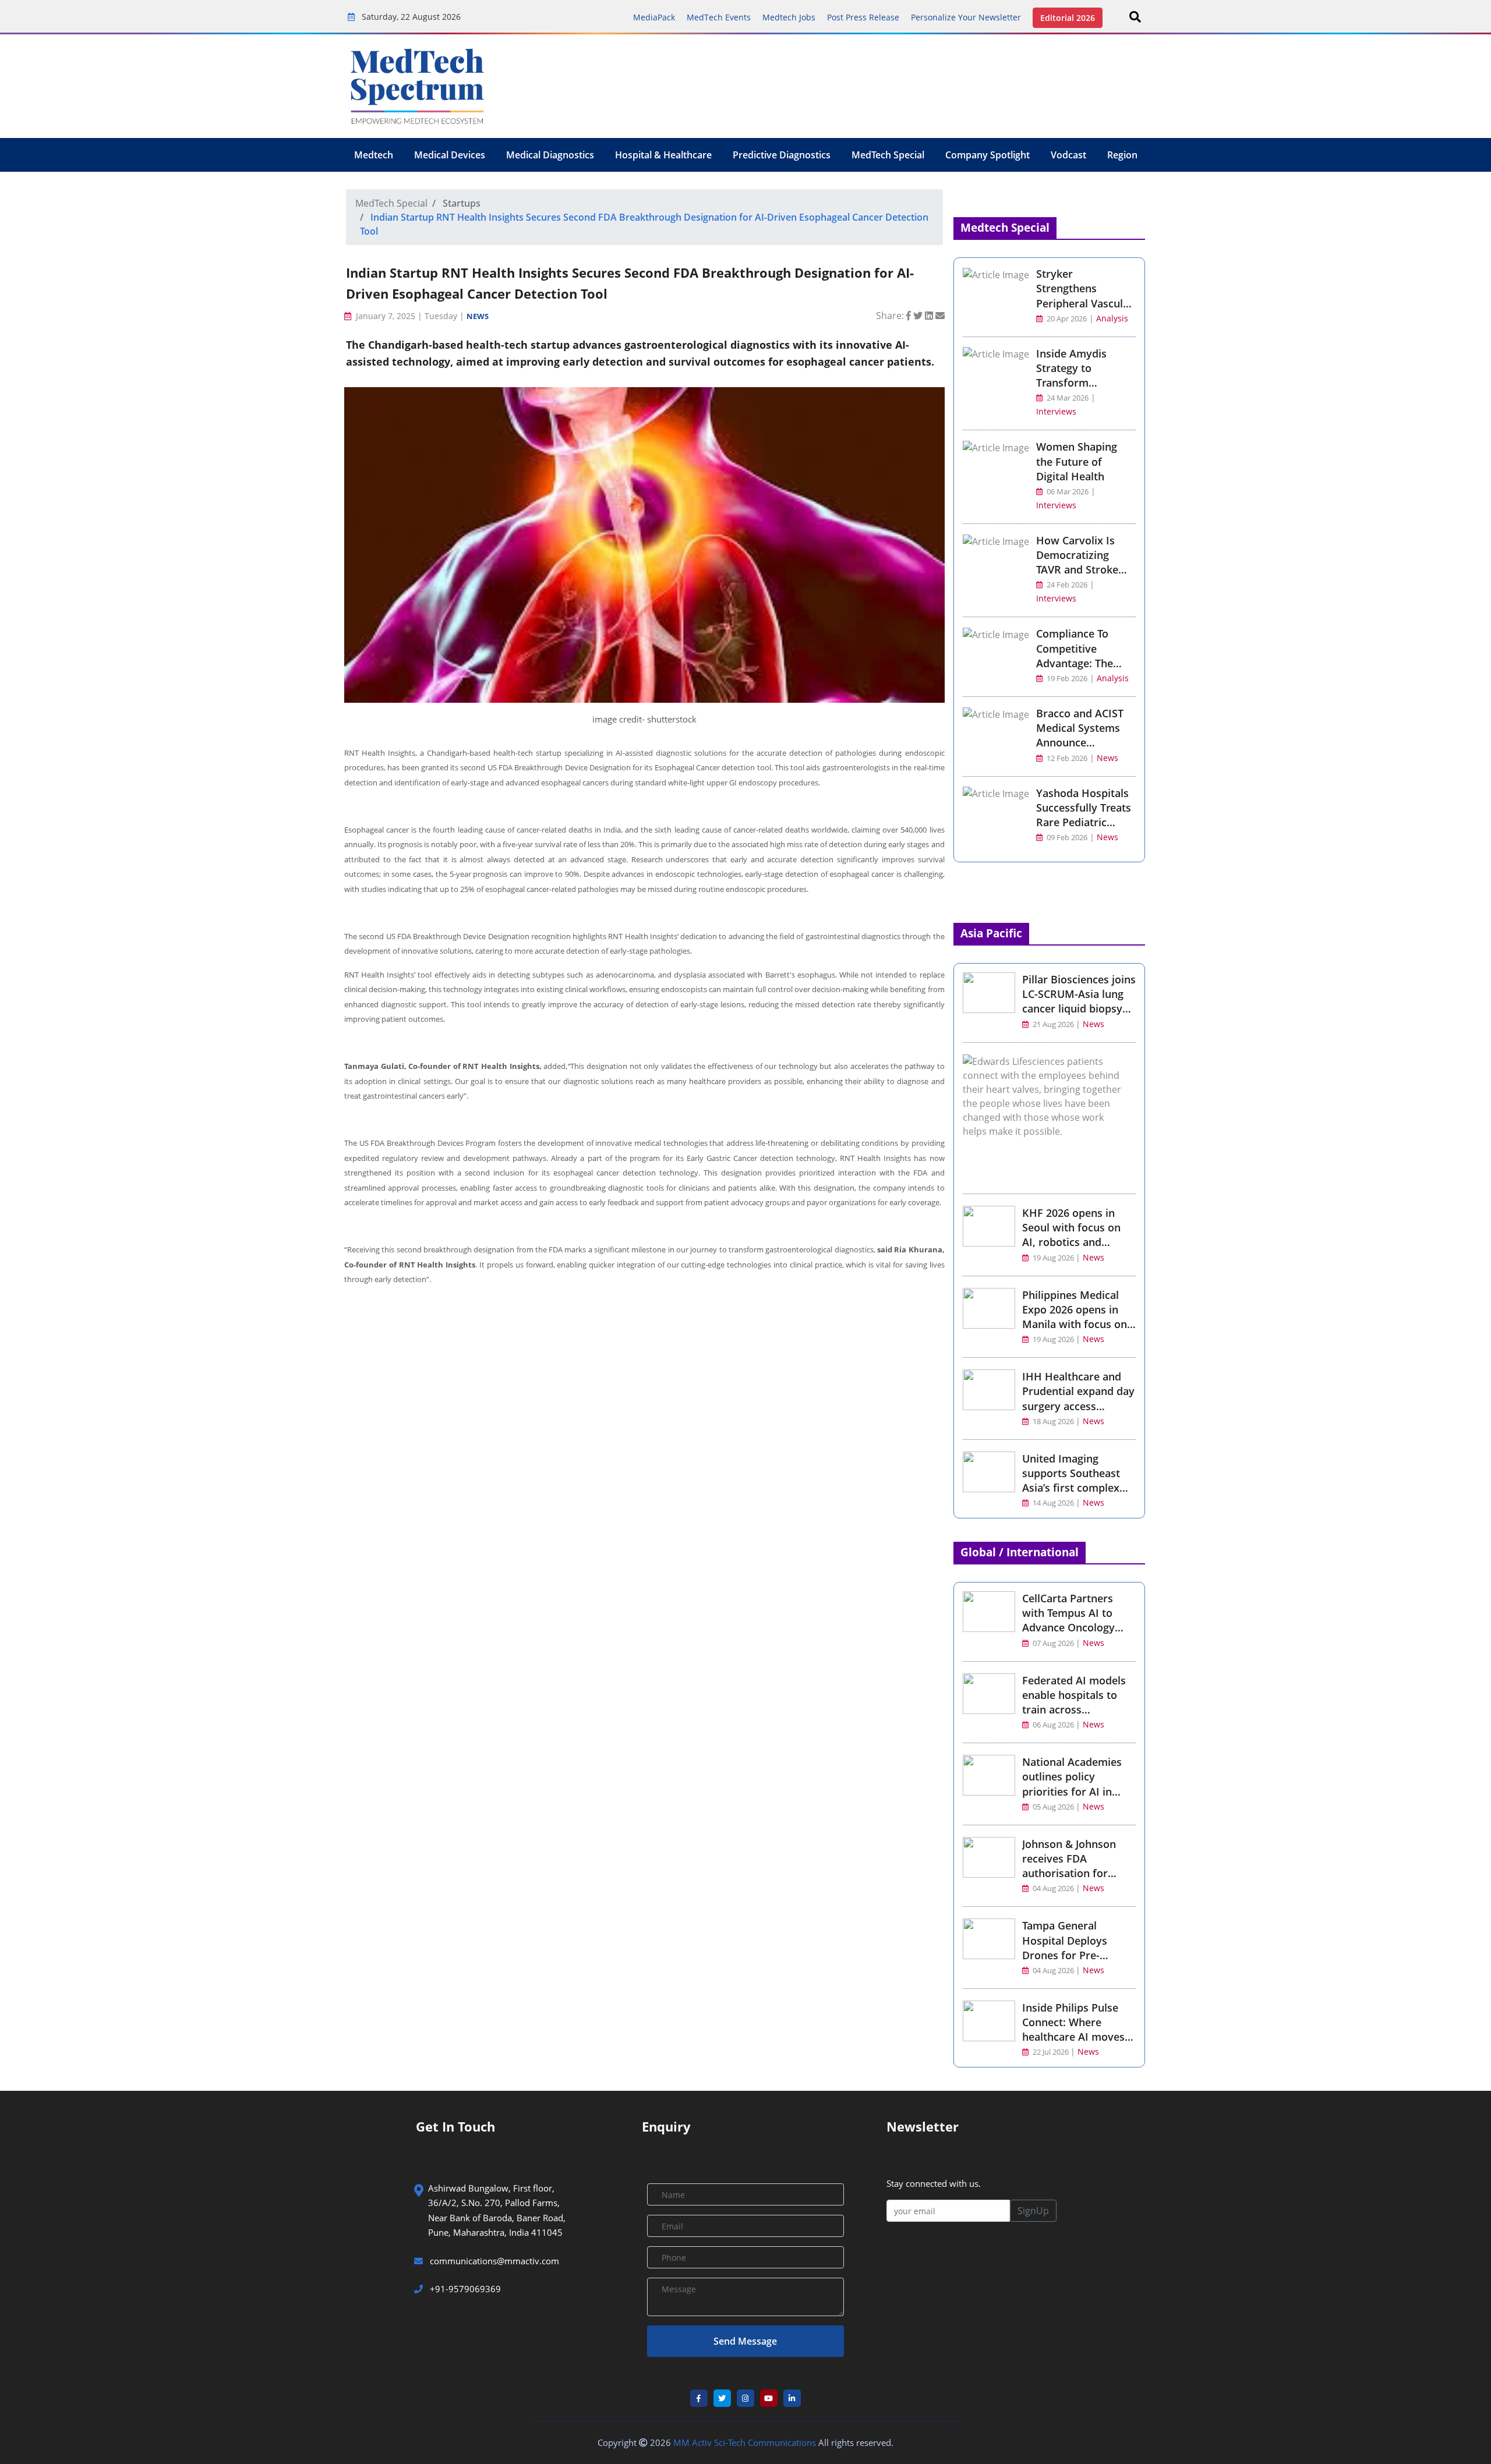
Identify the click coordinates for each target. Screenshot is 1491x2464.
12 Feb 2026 (1066, 758)
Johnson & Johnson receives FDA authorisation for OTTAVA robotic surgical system (1069, 1873)
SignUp (1033, 2211)
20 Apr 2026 (1066, 319)
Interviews (1056, 411)
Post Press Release (863, 17)
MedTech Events (719, 17)
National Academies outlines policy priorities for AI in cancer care (1072, 1784)
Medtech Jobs (789, 17)
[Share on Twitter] (919, 316)
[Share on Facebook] (910, 316)
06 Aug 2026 (1053, 1725)
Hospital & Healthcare (663, 155)
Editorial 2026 (1068, 18)
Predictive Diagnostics (782, 155)
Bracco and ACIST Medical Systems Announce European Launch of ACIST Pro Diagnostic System (1082, 750)
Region (1122, 155)
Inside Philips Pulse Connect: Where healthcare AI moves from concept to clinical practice (1073, 2037)
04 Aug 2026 (1053, 1888)
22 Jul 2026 (1051, 2052)
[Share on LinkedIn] (930, 316)
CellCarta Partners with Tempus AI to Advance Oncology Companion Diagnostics (1068, 1628)
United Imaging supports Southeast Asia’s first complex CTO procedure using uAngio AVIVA (1075, 1488)
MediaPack (654, 17)
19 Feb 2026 (1066, 679)
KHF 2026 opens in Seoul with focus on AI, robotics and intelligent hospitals (1071, 1235)
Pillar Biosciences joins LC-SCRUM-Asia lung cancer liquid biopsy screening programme (1079, 1001)
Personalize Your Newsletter (966, 17)
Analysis (1112, 318)
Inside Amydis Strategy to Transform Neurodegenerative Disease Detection (1084, 383)
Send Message (745, 2341)
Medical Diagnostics (550, 155)
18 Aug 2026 (1053, 1422)
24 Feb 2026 (1066, 585)
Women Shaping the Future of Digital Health (1077, 461)
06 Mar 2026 (1067, 492)
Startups (462, 203)
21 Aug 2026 (1053, 1024)
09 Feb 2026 (1066, 838)
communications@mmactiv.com (493, 2261)
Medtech (374, 155)
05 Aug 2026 (1053, 1807)
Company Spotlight (987, 155)
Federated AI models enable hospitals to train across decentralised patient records (1075, 1710)
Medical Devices (450, 155)
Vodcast (1068, 155)
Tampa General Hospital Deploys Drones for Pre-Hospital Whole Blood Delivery (1076, 1955)
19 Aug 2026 (1053, 1258)
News (478, 316)
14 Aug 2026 (1053, 1503)
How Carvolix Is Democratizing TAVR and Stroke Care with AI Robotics (1077, 570)
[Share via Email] (940, 316)
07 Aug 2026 (1053, 1643)
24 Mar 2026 (1067, 398)
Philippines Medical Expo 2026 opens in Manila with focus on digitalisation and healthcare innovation (1077, 1324)
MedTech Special (888, 155)
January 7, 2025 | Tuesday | (410, 316)
